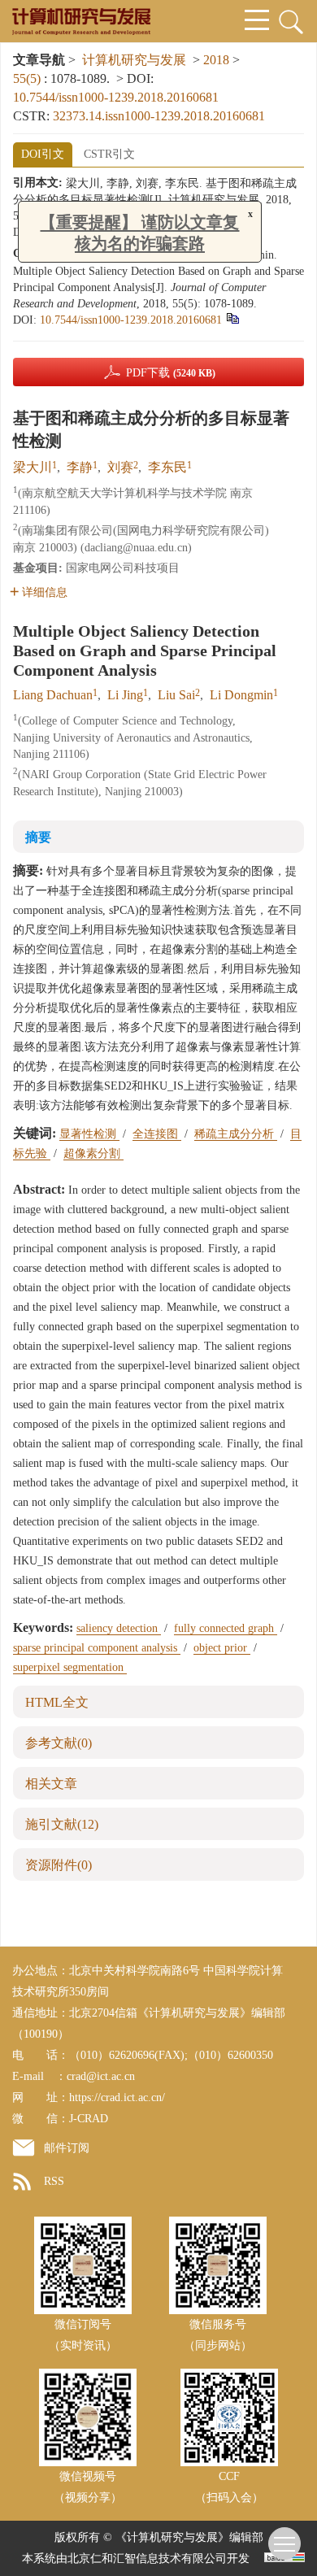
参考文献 (59, 1743)
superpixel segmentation (70, 1667)
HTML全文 (57, 1702)
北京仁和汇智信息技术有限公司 (147, 2559)
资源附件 (59, 1865)
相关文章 (51, 1784)
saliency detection (119, 1628)
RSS (54, 2181)
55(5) (28, 78)
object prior (222, 1648)
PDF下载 (171, 373)
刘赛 (120, 467)
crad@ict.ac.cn (101, 2076)
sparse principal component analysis (97, 1648)
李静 (80, 467)
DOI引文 (43, 154)
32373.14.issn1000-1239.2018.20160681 (159, 116)
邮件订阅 (67, 2148)
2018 (216, 60)
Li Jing (125, 695)
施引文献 (62, 1824)
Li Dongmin (241, 695)
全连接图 (157, 1134)
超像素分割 (93, 1153)
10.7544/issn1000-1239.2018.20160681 (116, 97)
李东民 (167, 467)
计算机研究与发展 (134, 60)
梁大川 (33, 467)
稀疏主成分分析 (236, 1134)
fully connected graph (226, 1628)
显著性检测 (89, 1134)
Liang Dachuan (53, 695)
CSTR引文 (109, 154)
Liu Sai (176, 695)
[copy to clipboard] (232, 318)
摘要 (38, 837)
